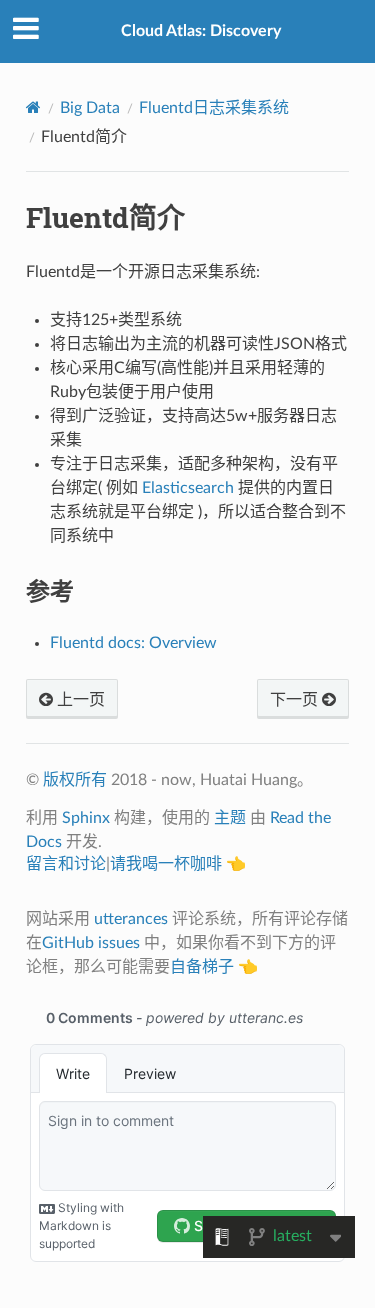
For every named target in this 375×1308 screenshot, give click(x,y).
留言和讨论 (66, 864)
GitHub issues (91, 943)
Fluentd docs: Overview (133, 643)
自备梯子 (202, 967)
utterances (131, 919)
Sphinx (86, 818)
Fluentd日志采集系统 (214, 108)
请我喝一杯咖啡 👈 (178, 864)
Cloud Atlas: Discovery (201, 31)
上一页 (79, 700)
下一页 (296, 700)
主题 (230, 818)
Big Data (90, 108)
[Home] (33, 107)
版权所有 (75, 780)
